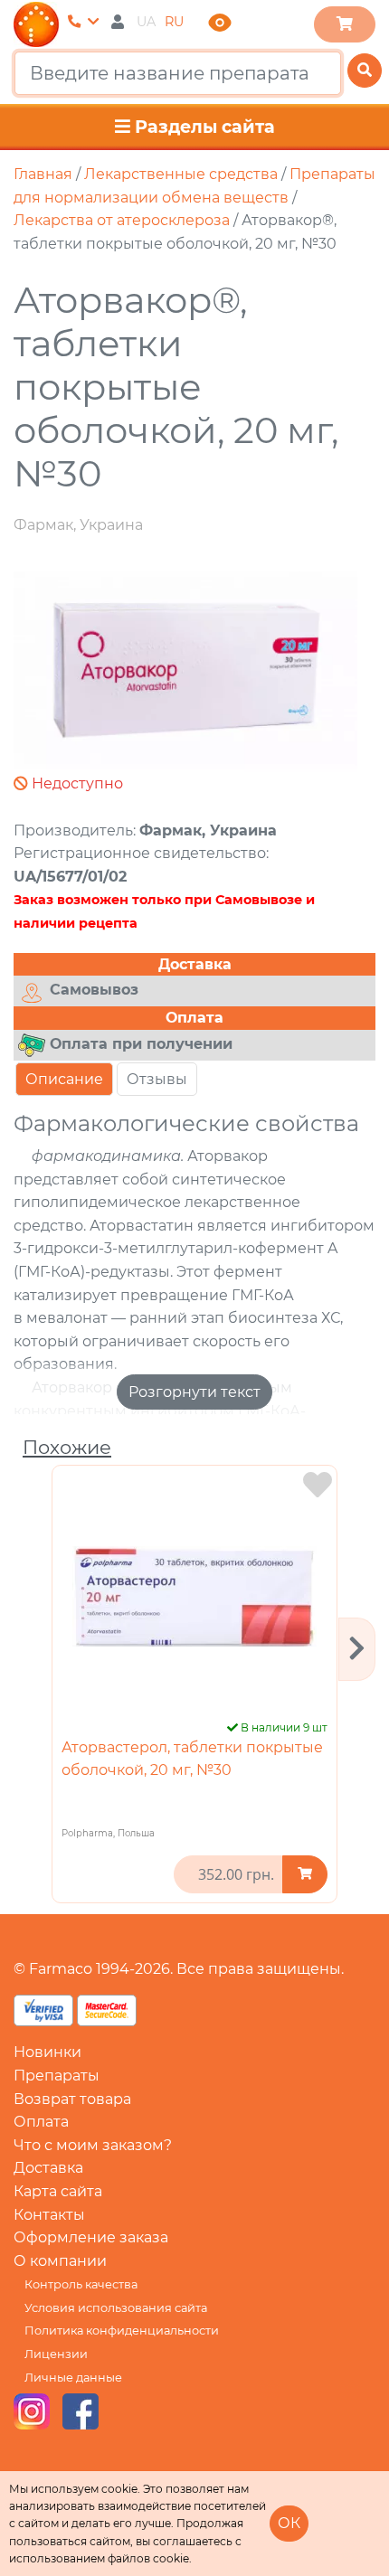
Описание (64, 1079)
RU (174, 22)
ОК (289, 2523)
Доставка (48, 2168)
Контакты (49, 2215)
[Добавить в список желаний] (318, 1485)
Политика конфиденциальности (122, 2331)
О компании (60, 2261)
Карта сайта (58, 2191)
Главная (43, 174)
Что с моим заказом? (93, 2145)
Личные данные (73, 2378)
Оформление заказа (91, 2237)
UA (146, 22)
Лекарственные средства (181, 174)
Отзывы (157, 1079)
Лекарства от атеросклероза (122, 220)
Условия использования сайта (116, 2308)
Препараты (57, 2076)
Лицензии (56, 2354)
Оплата (41, 2122)
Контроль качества (81, 2284)
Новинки (47, 2052)
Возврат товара (72, 2099)
